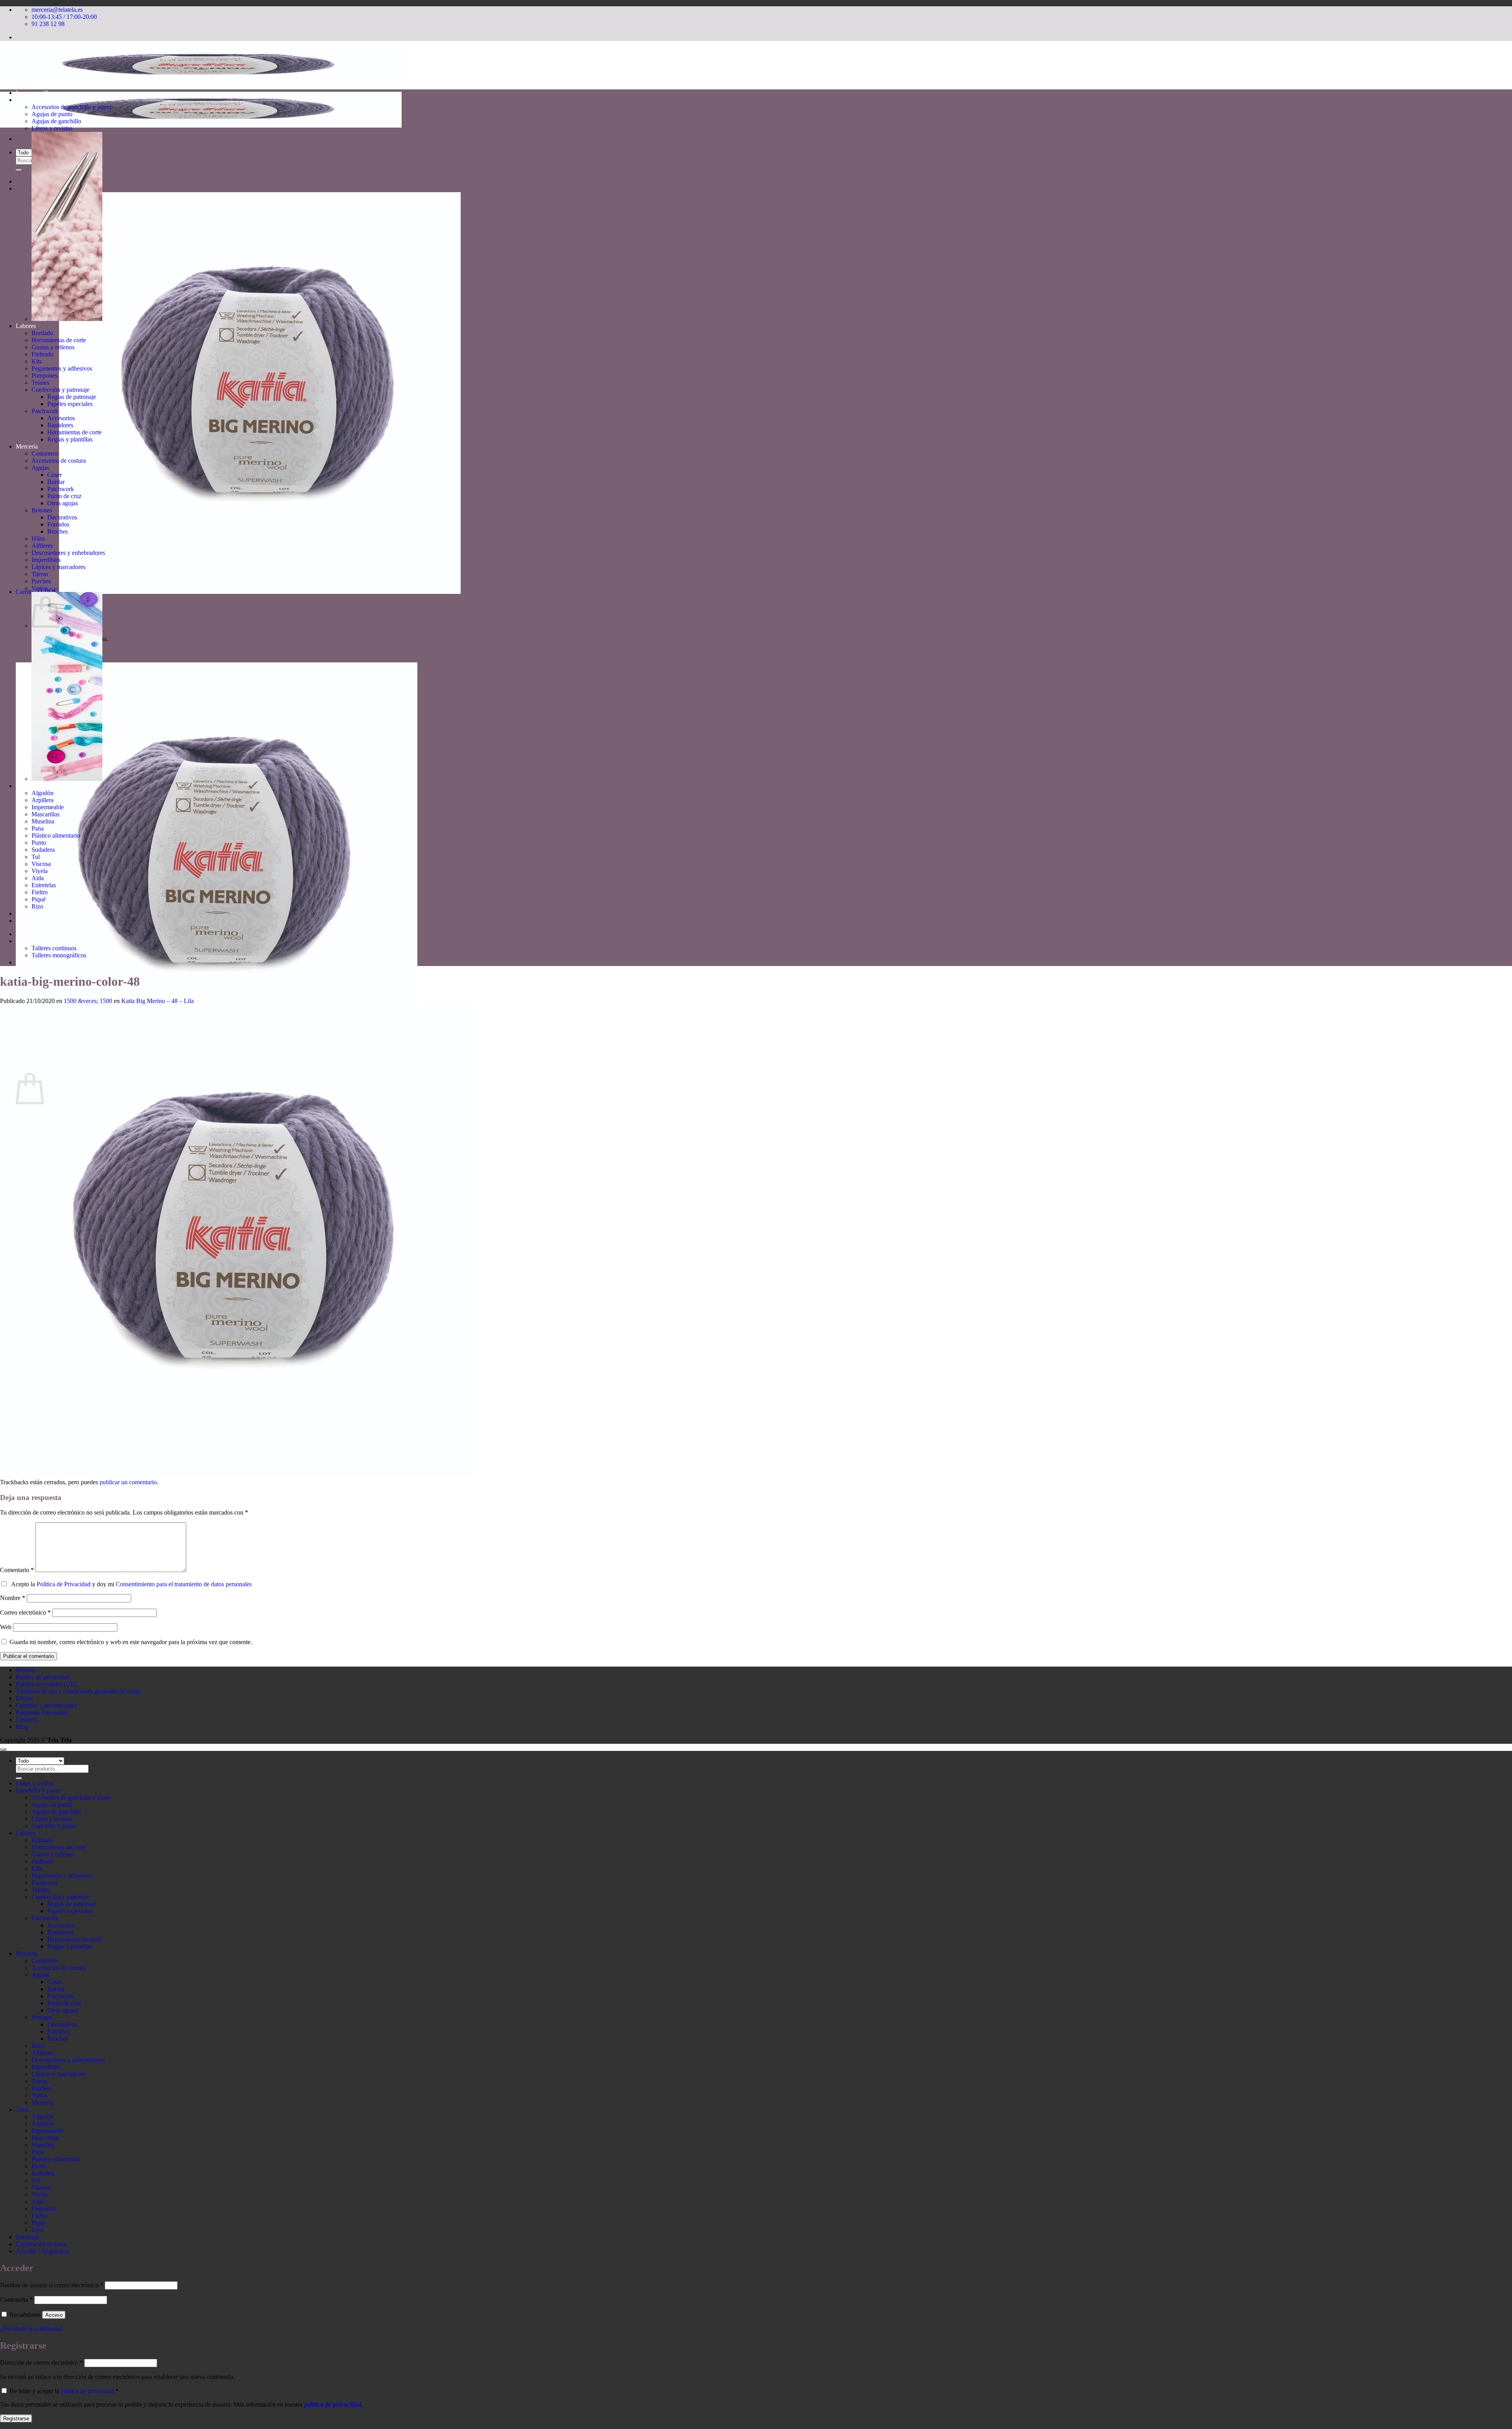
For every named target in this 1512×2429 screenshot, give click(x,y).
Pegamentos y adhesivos (62, 368)
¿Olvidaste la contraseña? (31, 2329)
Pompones (44, 375)
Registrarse (16, 2419)
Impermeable (48, 807)
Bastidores (60, 425)
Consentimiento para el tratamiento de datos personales (184, 1584)
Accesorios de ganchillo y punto (71, 107)
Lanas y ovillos (35, 93)
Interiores (27, 913)
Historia (26, 962)
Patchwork (45, 411)
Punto (39, 843)
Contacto (27, 1720)
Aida (38, 878)
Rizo (37, 906)
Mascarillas (45, 814)
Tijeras (40, 574)
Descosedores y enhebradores (68, 553)
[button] (238, 592)
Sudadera (43, 850)
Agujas (40, 468)
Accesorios (61, 418)
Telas (22, 786)
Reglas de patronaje (72, 397)
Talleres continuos (54, 948)
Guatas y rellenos (53, 347)
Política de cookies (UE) (46, 1684)
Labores (26, 326)
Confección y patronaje (60, 390)
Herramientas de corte (59, 340)
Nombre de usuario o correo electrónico (52, 2285)
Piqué (39, 899)
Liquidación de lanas (42, 921)
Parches (41, 581)
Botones (42, 510)
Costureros (45, 453)
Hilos (38, 539)
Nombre (13, 1598)
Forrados (58, 524)
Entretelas (44, 885)
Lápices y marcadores (58, 567)
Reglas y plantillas (70, 439)
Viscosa (41, 864)
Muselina (43, 821)
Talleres (25, 941)
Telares (40, 383)
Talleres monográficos (59, 955)
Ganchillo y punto (38, 100)
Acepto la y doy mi (130, 1584)
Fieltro (40, 892)
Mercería (27, 446)
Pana (38, 828)
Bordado (42, 333)
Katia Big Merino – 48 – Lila (157, 1001)
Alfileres (42, 546)
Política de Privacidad (64, 1584)
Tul (36, 857)
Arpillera (43, 800)
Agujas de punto (52, 114)
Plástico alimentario (56, 835)
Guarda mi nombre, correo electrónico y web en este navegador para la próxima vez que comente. (131, 1642)
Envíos (24, 1698)
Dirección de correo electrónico (41, 2363)
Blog (22, 1727)
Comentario (17, 1570)
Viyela (40, 871)
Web (6, 1627)
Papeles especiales (70, 404)
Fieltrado (43, 354)
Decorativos (62, 517)
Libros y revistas (52, 128)
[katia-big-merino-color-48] (236, 1475)
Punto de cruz (64, 496)
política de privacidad (87, 2391)
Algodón (43, 793)
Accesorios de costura (59, 461)
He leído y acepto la (63, 2391)
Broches (57, 531)
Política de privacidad (43, 1677)
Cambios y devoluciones (46, 1705)
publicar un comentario (128, 1482)
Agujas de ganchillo (56, 121)
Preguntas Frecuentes (42, 1712)
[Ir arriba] (3, 1749)
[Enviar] (19, 170)
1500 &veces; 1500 (88, 1001)
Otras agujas (63, 503)
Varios (39, 588)
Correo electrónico (25, 1612)
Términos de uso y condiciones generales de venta (78, 1691)
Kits (37, 361)
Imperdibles (46, 560)
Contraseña (16, 2300)
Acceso (54, 2315)
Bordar (56, 482)
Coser (55, 475)
